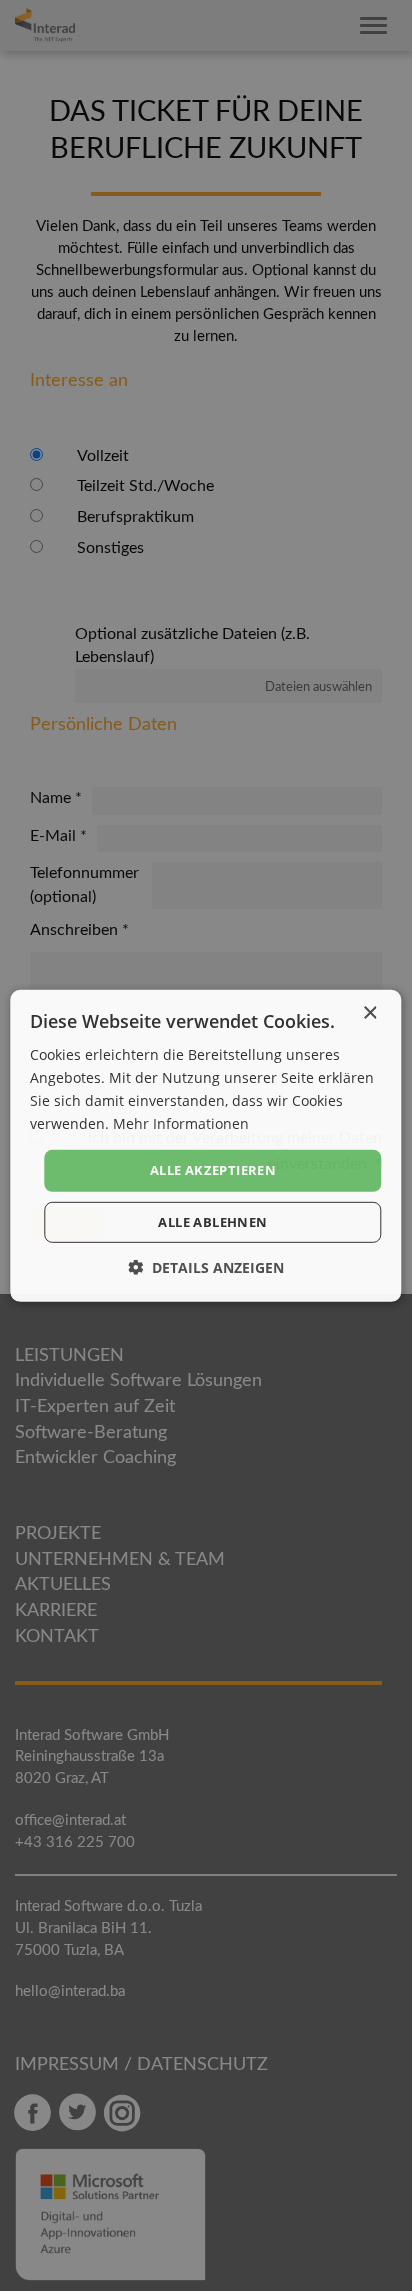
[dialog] (206, 1145)
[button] (206, 1267)
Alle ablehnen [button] (212, 1222)
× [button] (369, 1012)
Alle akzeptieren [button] (213, 1170)
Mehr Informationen (181, 1123)
